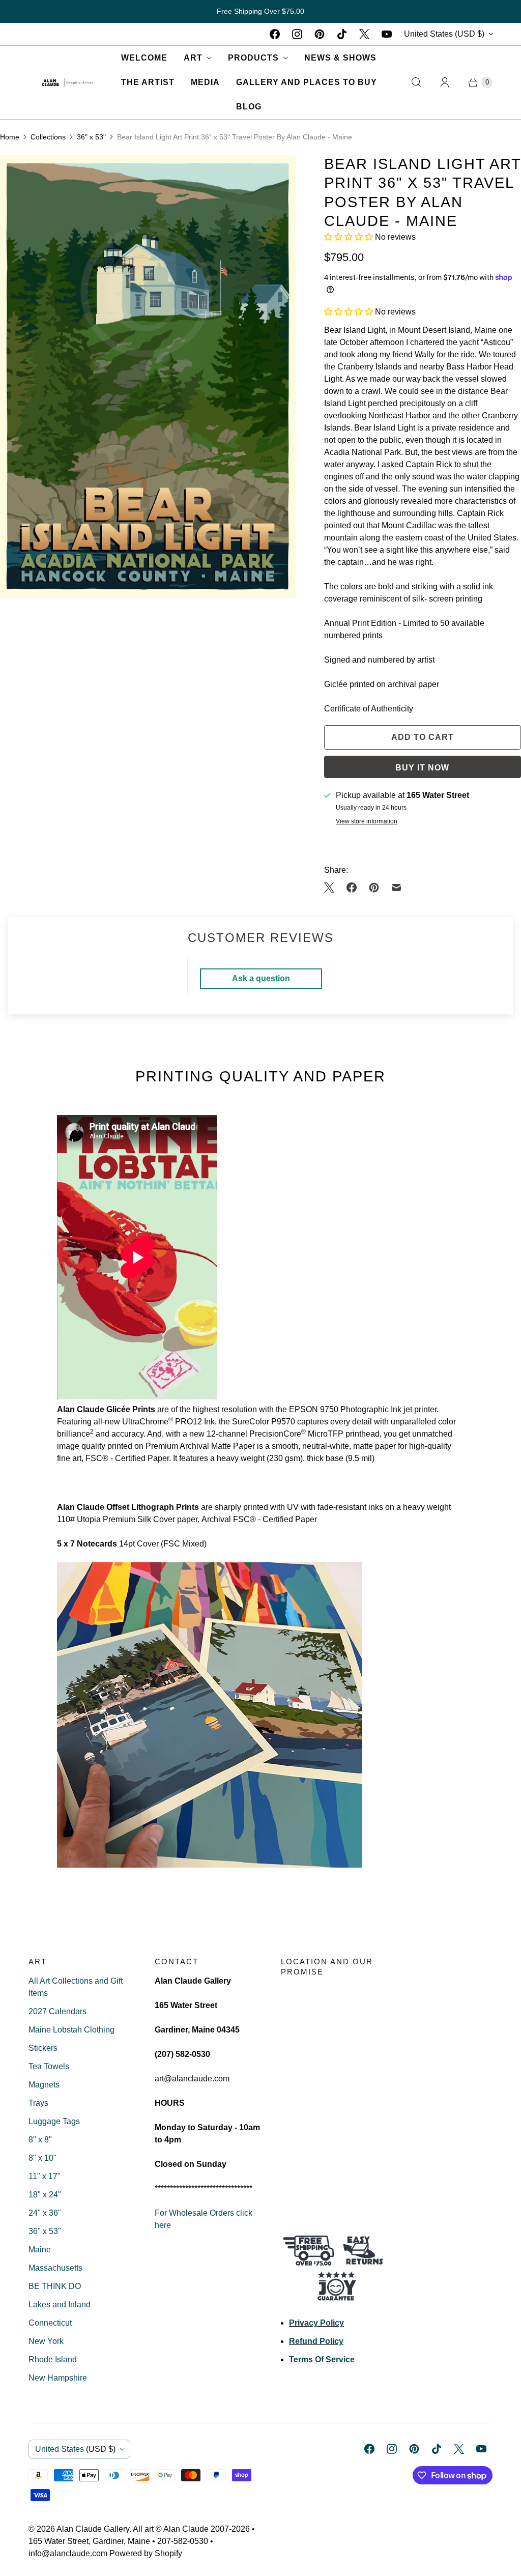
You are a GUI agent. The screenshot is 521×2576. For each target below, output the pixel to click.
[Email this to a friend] (396, 888)
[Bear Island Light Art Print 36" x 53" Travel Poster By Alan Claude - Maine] (148, 376)
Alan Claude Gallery (93, 2529)
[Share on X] (332, 888)
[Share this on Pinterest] (374, 888)
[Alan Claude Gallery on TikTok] (342, 34)
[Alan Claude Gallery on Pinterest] (320, 34)
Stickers (43, 2048)
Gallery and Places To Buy (307, 82)
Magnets (44, 2085)
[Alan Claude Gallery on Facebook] (275, 34)
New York (46, 2341)
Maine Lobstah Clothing (71, 2030)
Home (10, 137)
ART (193, 58)
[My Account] (445, 82)
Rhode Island (53, 2359)
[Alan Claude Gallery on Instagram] (297, 34)
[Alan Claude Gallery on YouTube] (387, 34)
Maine (40, 2250)
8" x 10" (42, 2158)
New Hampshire (58, 2378)
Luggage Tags (54, 2121)
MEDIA (205, 82)
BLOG (249, 107)
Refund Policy (316, 2341)
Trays (38, 2103)
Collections (48, 137)
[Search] (416, 82)
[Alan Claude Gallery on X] (364, 34)
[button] (350, 237)
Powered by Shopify (146, 2553)
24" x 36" (45, 2213)
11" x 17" (45, 2176)
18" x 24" (45, 2195)
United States (444, 34)
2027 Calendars (57, 2011)
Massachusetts (55, 2268)
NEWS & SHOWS (340, 58)
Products (253, 58)
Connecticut (50, 2323)
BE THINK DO (55, 2286)
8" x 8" (40, 2140)
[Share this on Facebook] (352, 888)
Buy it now (422, 768)
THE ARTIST (148, 82)
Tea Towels (49, 2066)
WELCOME (144, 58)
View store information (367, 822)
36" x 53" (91, 137)
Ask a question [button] (261, 978)
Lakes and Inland (60, 2305)
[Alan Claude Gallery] (67, 82)
